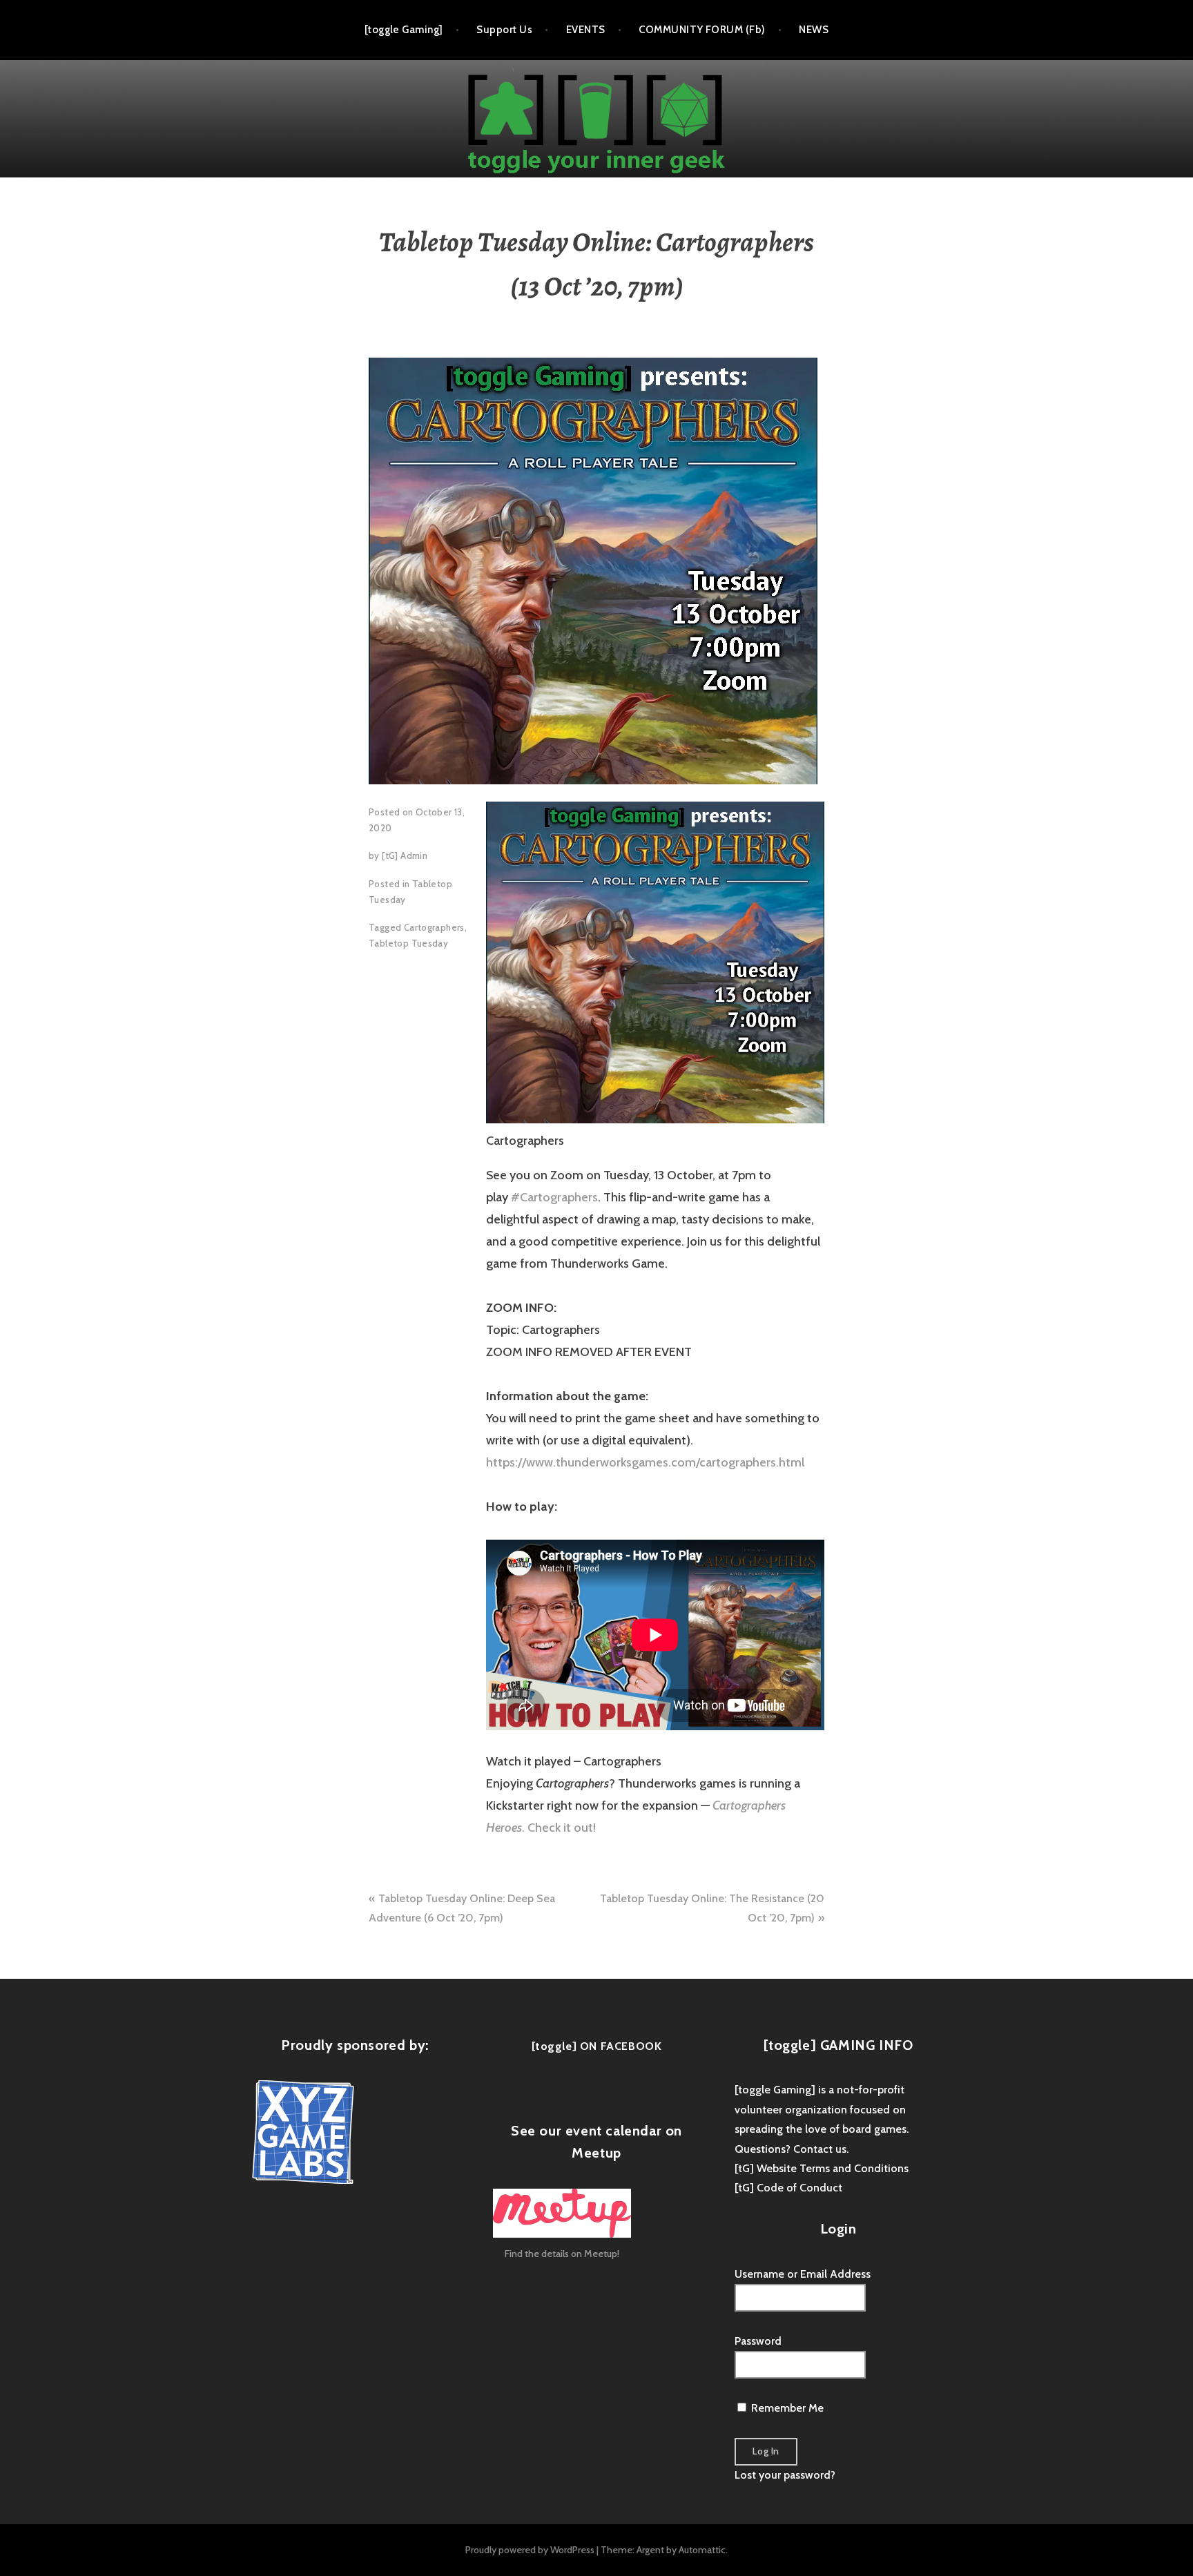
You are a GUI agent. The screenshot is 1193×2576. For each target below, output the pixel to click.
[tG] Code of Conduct (788, 2188)
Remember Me (786, 2408)
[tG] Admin (405, 855)
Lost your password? (785, 2475)
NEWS (814, 30)
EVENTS (586, 30)
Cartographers (434, 927)
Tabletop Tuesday (408, 943)
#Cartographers (554, 1197)
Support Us (504, 30)
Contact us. (821, 2149)
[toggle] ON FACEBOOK (597, 2046)
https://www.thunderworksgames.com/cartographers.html (645, 1462)
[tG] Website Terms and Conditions (822, 2168)
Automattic (702, 2550)
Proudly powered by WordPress (530, 2550)
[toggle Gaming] (404, 30)
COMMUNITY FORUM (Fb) (702, 30)
